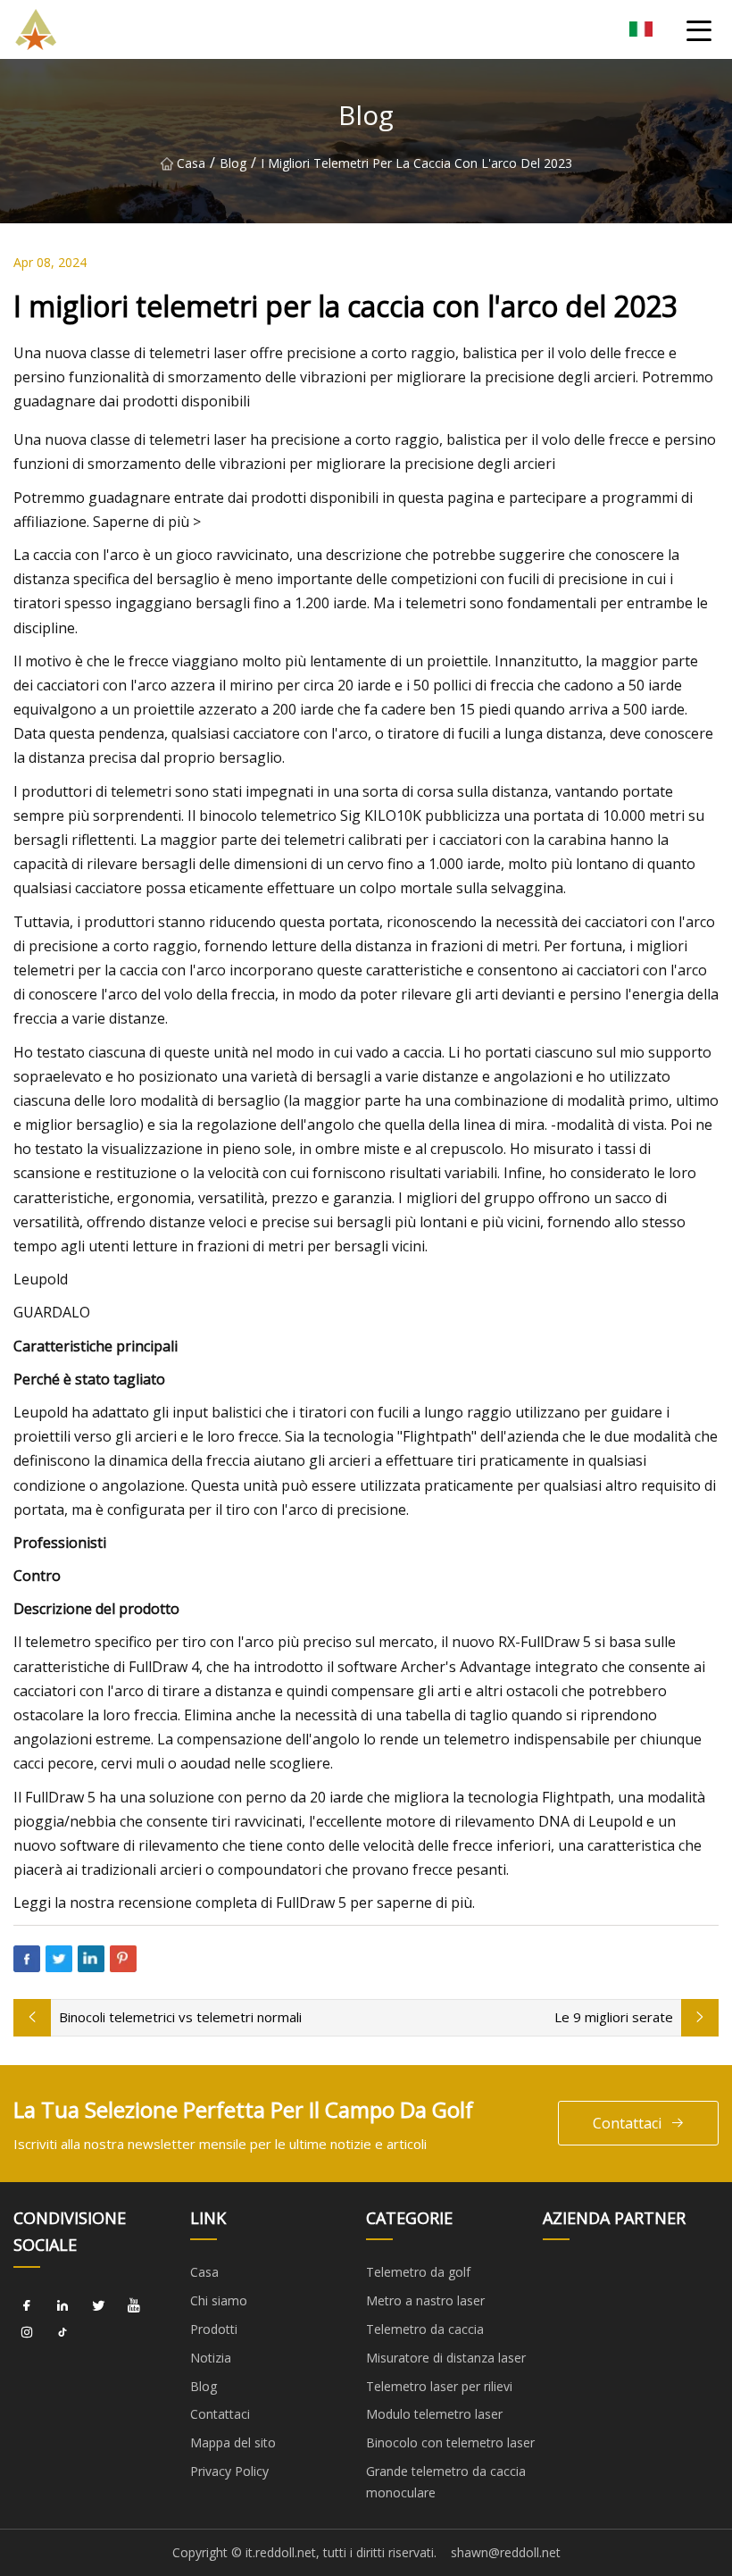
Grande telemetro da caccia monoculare (446, 2482)
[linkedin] (62, 2306)
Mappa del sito (233, 2442)
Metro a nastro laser (425, 2300)
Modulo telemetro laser (434, 2414)
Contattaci (627, 2123)
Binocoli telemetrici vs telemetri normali (180, 2017)
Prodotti (214, 2329)
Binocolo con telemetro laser (450, 2442)
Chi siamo (219, 2300)
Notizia (211, 2358)
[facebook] (27, 2306)
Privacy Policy (229, 2471)
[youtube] (134, 2306)
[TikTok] (62, 2333)
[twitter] (98, 2306)
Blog (233, 163)
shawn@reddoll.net (506, 2552)
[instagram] (27, 2333)
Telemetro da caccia (425, 2329)
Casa (191, 163)
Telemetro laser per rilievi (439, 2386)
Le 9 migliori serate (614, 2017)
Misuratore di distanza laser (446, 2358)
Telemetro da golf (418, 2272)
